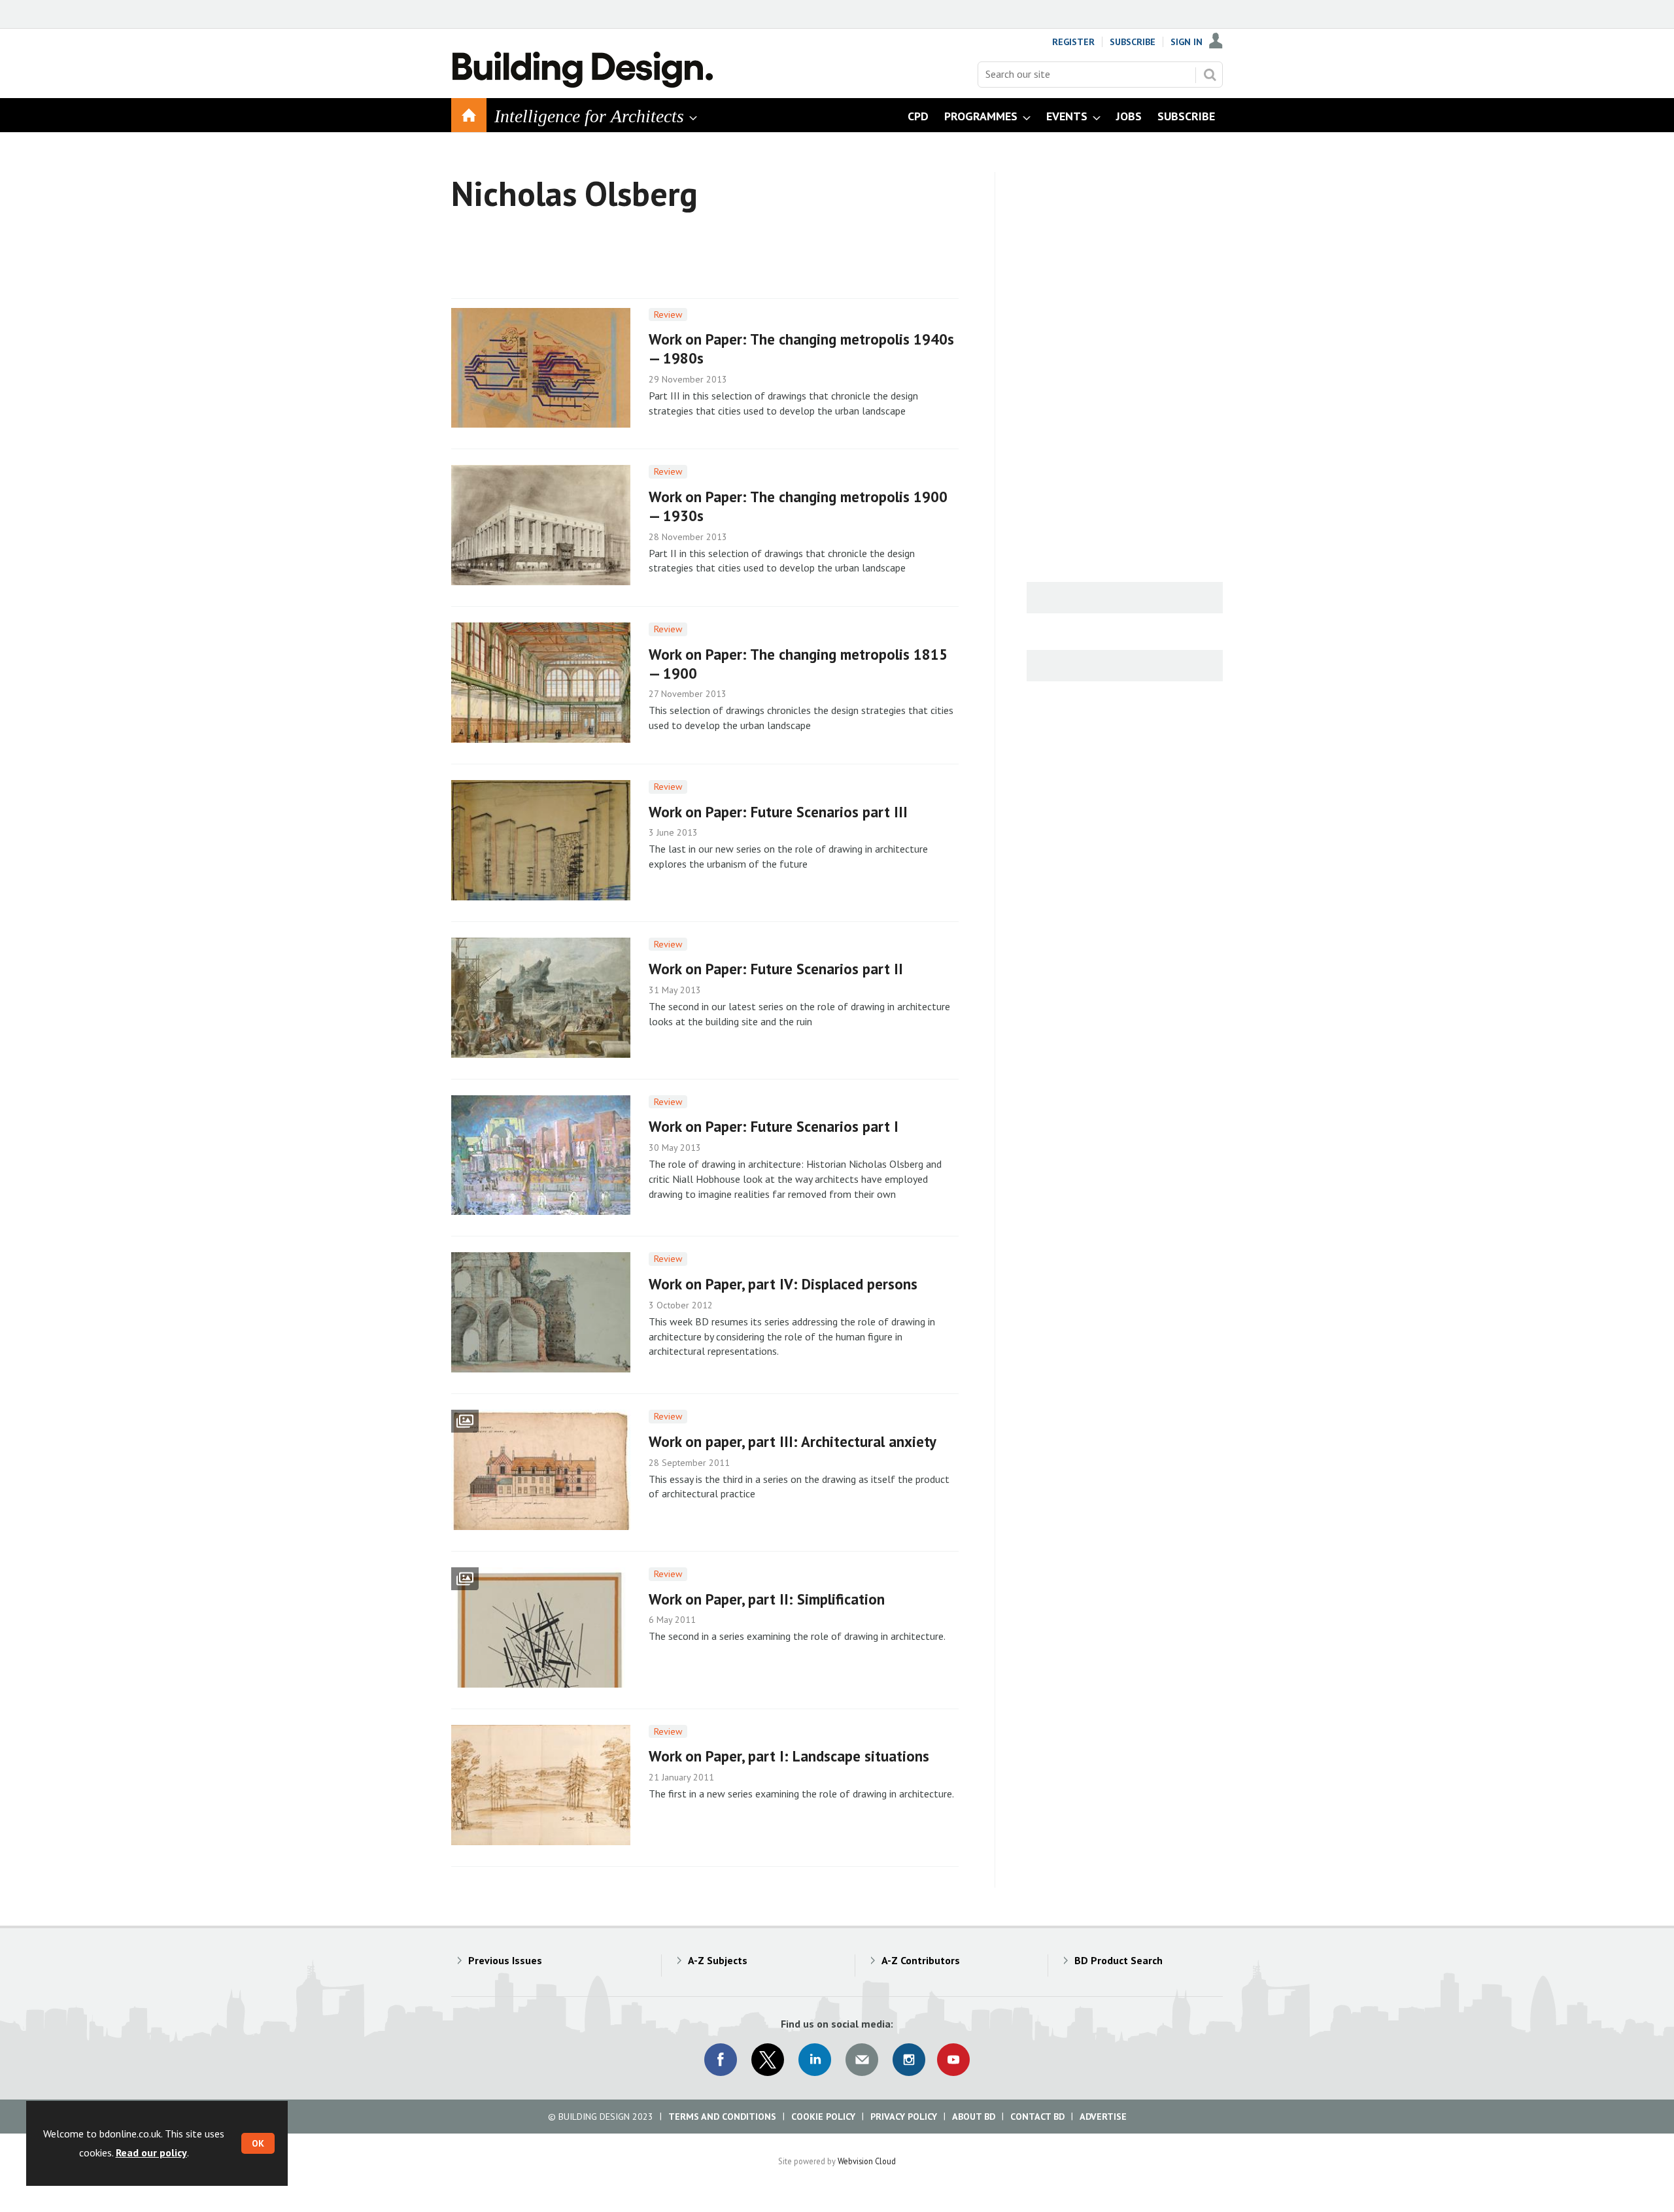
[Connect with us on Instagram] (909, 2060)
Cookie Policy (823, 2117)
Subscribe (1133, 42)
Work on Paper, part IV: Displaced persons (783, 1284)
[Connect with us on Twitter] (768, 2060)
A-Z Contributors (921, 1960)
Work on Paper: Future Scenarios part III (778, 812)
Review (668, 315)
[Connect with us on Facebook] (721, 2060)
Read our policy (151, 2152)
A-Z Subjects (718, 1960)
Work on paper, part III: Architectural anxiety (793, 1441)
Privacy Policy (904, 2117)
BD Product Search (1119, 1960)
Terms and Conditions (722, 2117)
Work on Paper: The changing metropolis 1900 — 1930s (798, 506)
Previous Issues (505, 1960)
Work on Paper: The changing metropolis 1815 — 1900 (798, 664)
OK (258, 2143)
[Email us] (862, 2060)
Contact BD (1037, 2117)
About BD (974, 2117)
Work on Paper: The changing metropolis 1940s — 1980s (801, 349)
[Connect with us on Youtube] (953, 2060)
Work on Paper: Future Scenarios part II (776, 969)
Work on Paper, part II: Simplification (767, 1599)
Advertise (1103, 2117)
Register (1073, 42)
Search (1210, 75)
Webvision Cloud (867, 2161)
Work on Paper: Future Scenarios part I (774, 1126)
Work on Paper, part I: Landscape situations (789, 1756)
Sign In (1187, 42)
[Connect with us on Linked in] (815, 2060)
